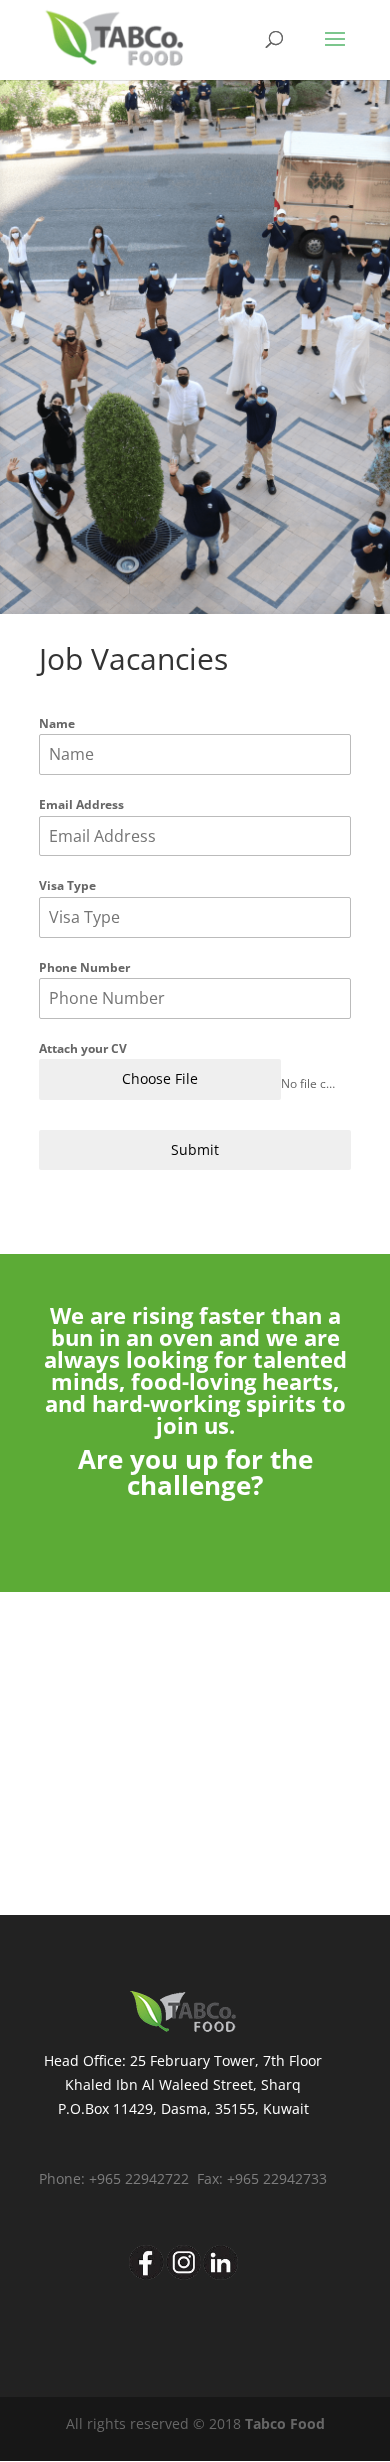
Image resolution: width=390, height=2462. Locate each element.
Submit (195, 1149)
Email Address (81, 804)
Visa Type (67, 885)
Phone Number (84, 967)
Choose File (160, 1078)
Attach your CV (83, 1048)
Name (57, 723)
